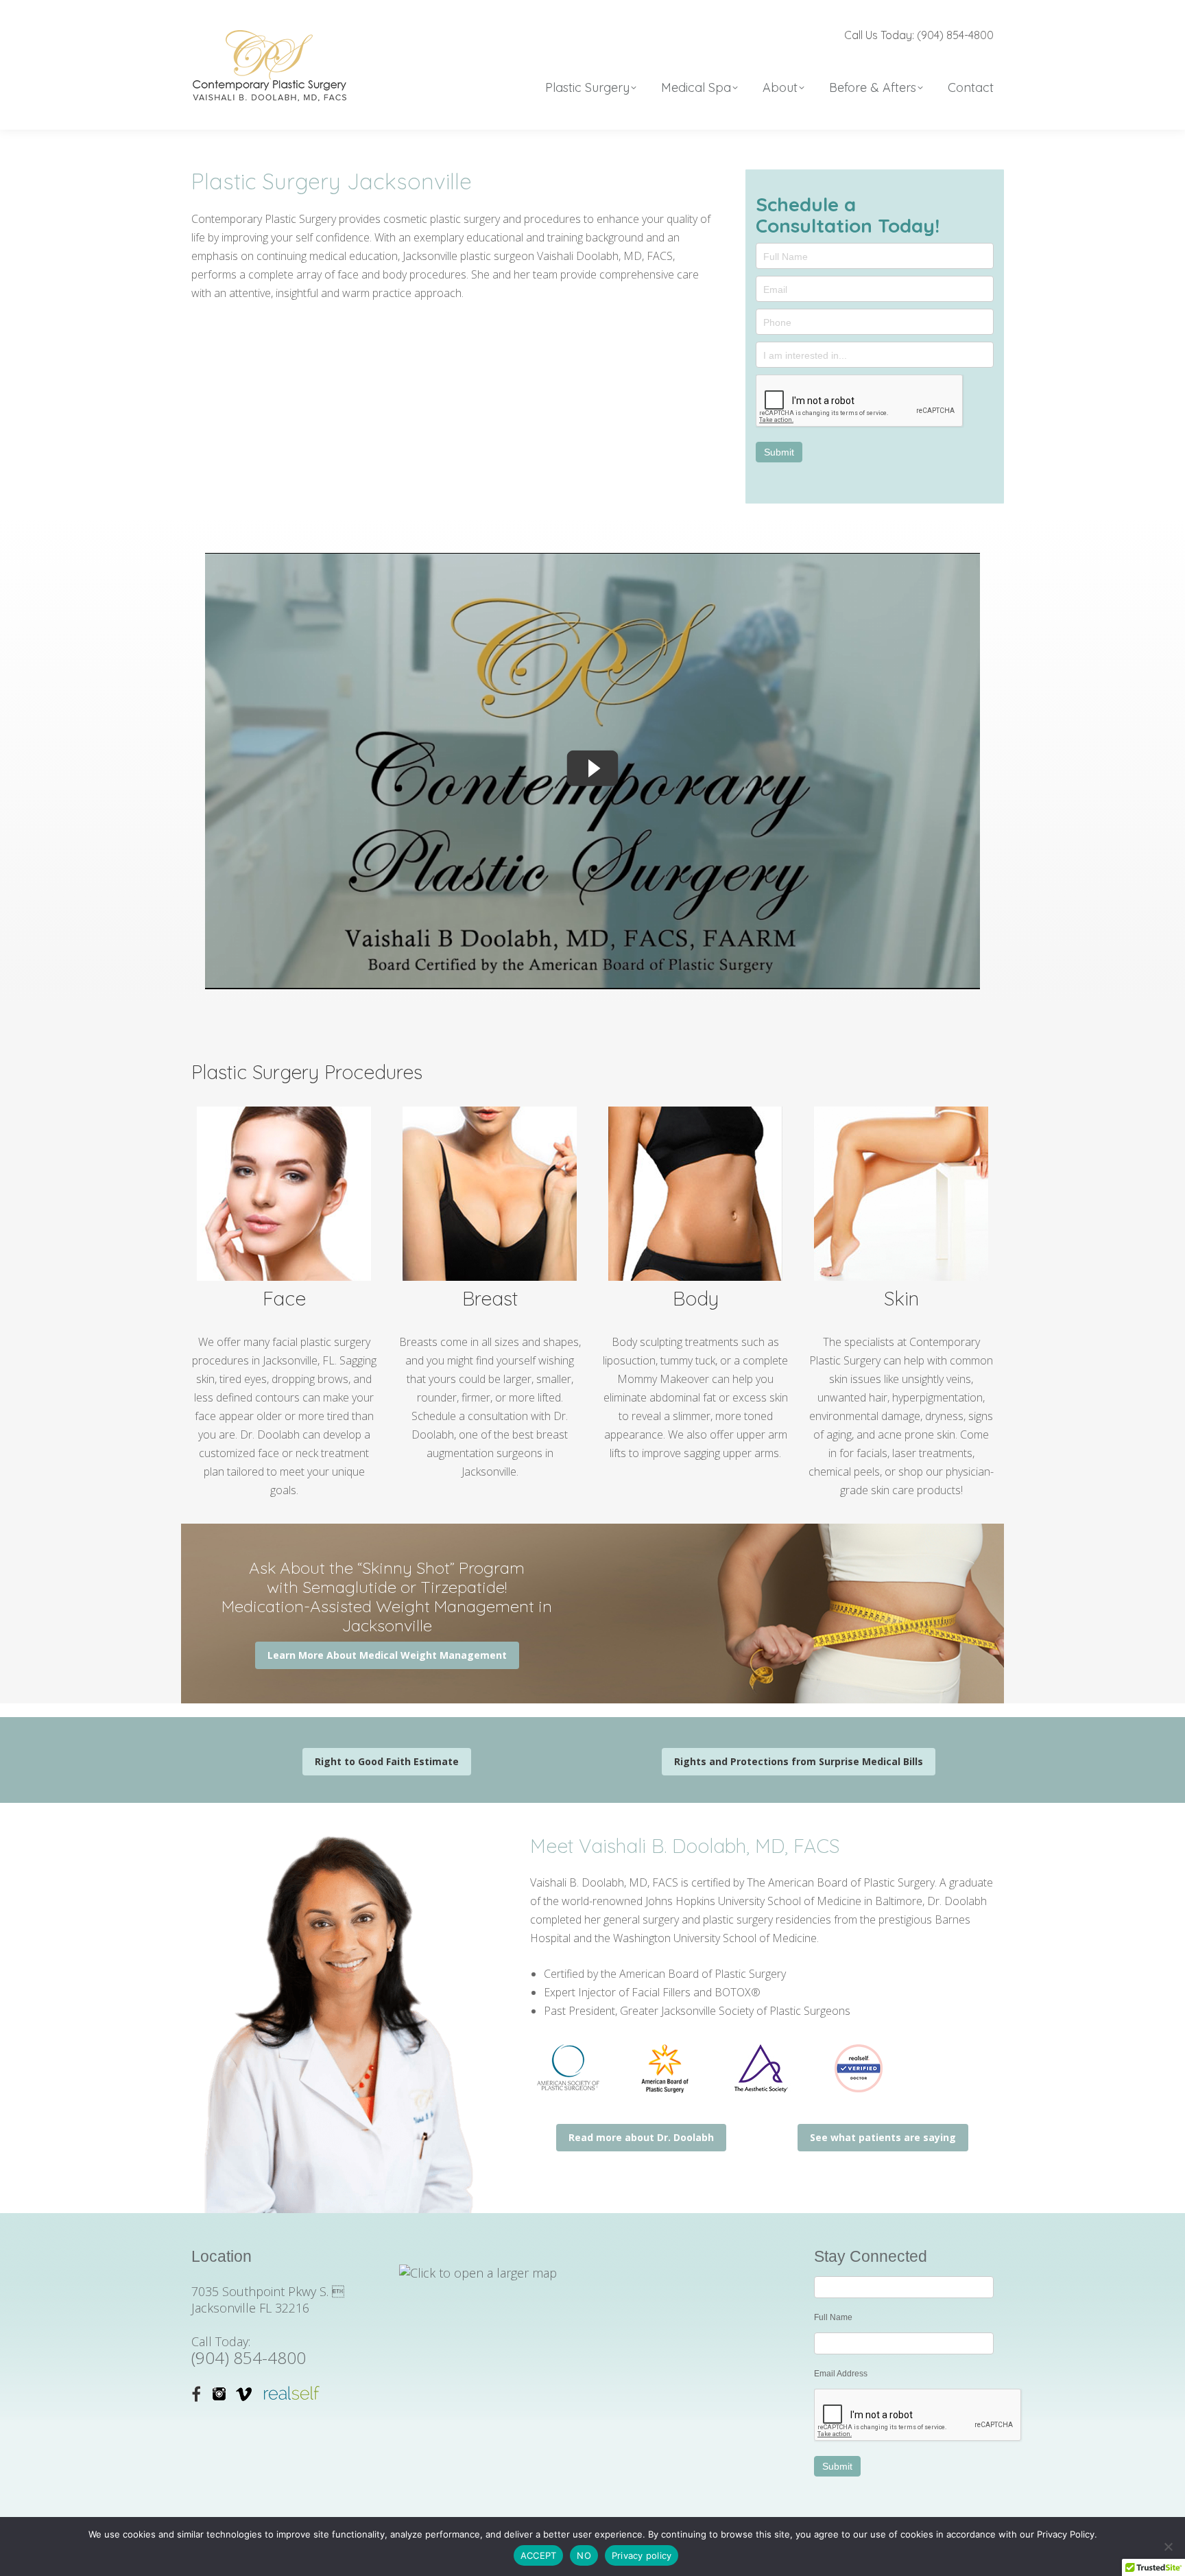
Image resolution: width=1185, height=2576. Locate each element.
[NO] (1168, 2547)
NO (584, 2555)
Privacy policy (642, 2555)
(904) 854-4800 (249, 2358)
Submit (779, 452)
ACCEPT (539, 2555)
